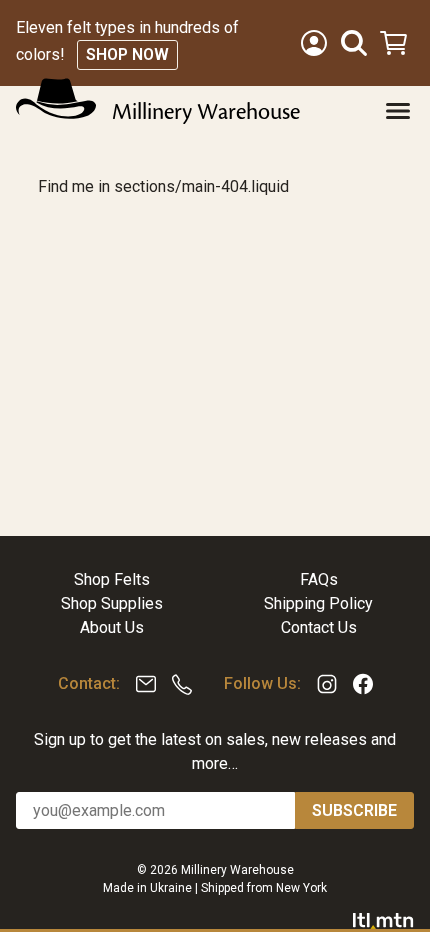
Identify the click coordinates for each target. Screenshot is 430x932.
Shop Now (127, 54)
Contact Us (319, 627)
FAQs (319, 579)
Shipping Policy (318, 603)
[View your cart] (396, 43)
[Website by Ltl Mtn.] (383, 920)
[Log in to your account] (314, 43)
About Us (112, 627)
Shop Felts (112, 579)
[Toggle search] (354, 43)
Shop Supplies (112, 603)
